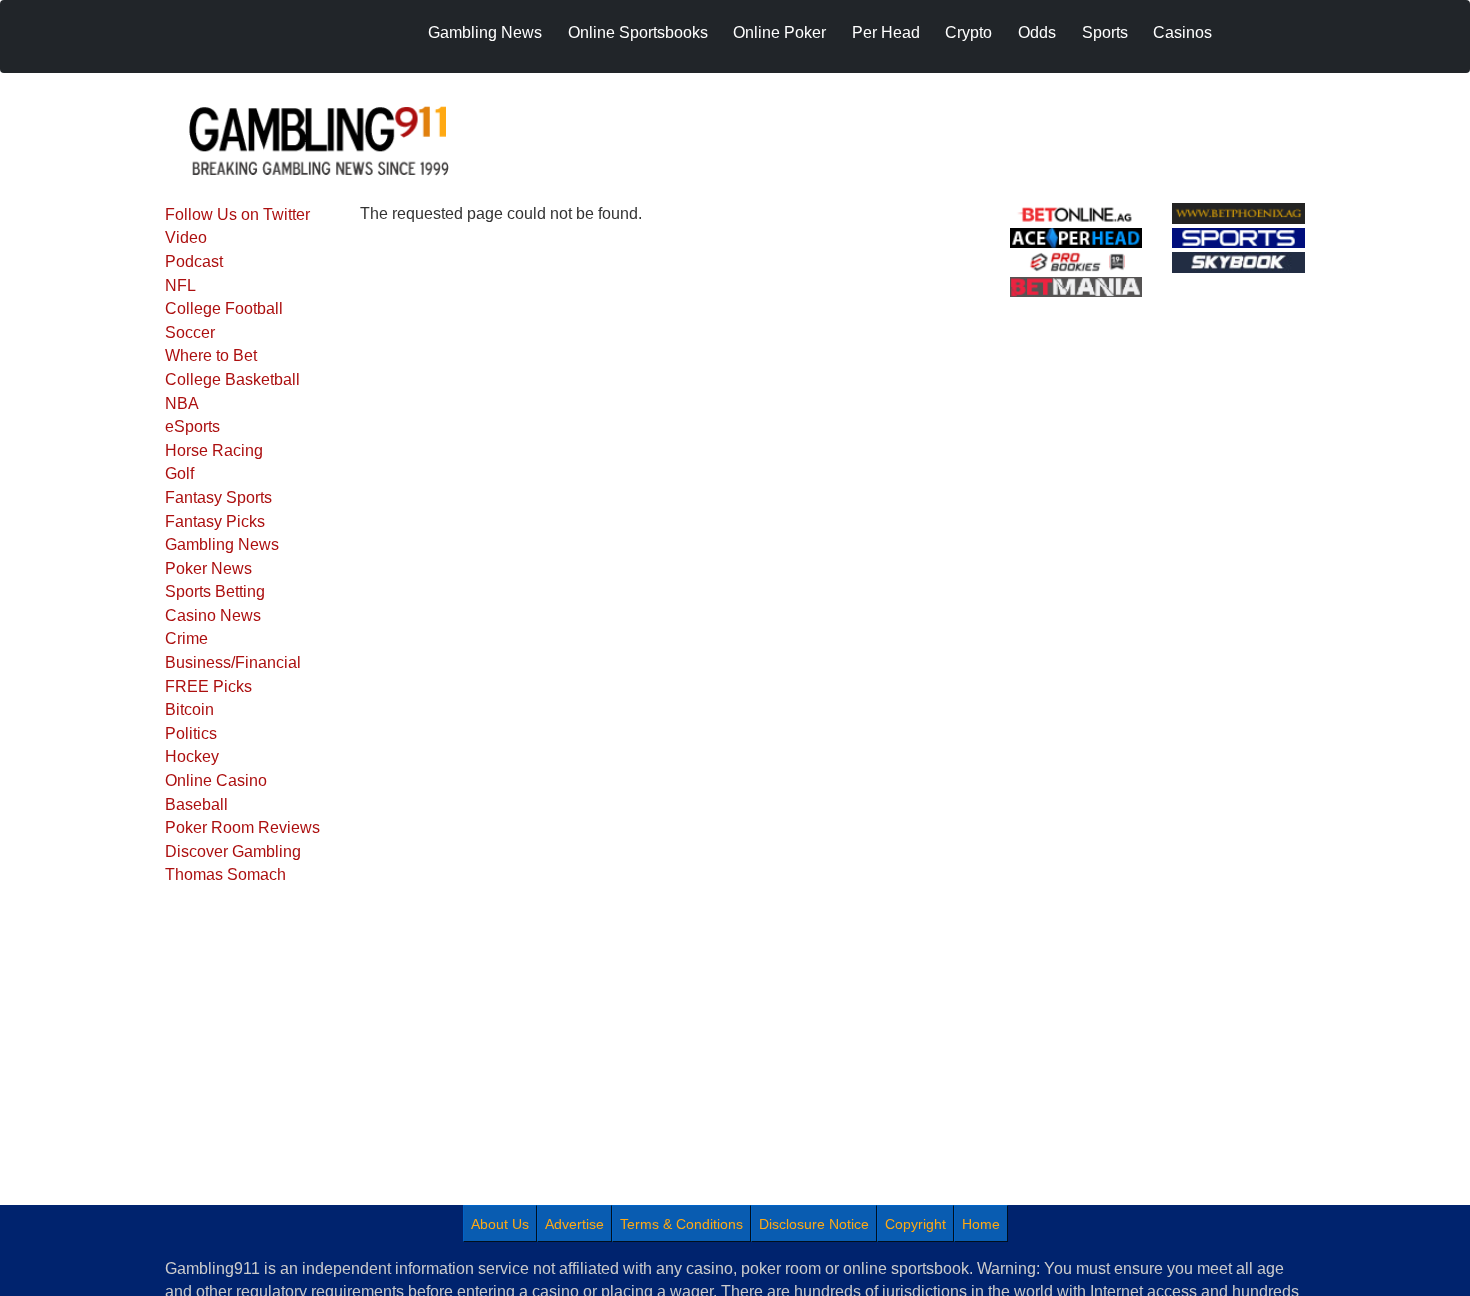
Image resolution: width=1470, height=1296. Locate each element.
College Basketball (232, 379)
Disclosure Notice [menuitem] (814, 1224)
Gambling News (222, 544)
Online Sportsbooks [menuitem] (638, 32)
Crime (186, 638)
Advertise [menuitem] (574, 1224)
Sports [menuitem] (1105, 32)
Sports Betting (215, 591)
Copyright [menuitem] (915, 1224)
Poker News (208, 568)
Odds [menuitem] (1037, 32)
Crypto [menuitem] (968, 32)
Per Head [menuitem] (886, 32)
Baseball (196, 804)
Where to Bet (211, 355)
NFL (180, 285)
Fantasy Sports (218, 497)
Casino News (213, 615)
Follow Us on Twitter (237, 214)
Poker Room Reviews (242, 827)
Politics (191, 733)
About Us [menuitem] (500, 1224)
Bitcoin (189, 709)
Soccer (190, 332)
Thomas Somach (225, 874)
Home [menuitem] (981, 1224)
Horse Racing (214, 450)
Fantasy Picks (215, 521)
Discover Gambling (233, 851)
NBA (182, 403)
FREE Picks (208, 686)
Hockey (192, 756)
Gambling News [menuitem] (485, 32)
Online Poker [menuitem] (779, 32)
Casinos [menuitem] (1182, 32)
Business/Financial (233, 662)
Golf (179, 473)
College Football (224, 308)
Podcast (194, 261)
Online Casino (216, 780)
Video (186, 237)
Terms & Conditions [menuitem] (681, 1224)
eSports (192, 426)
